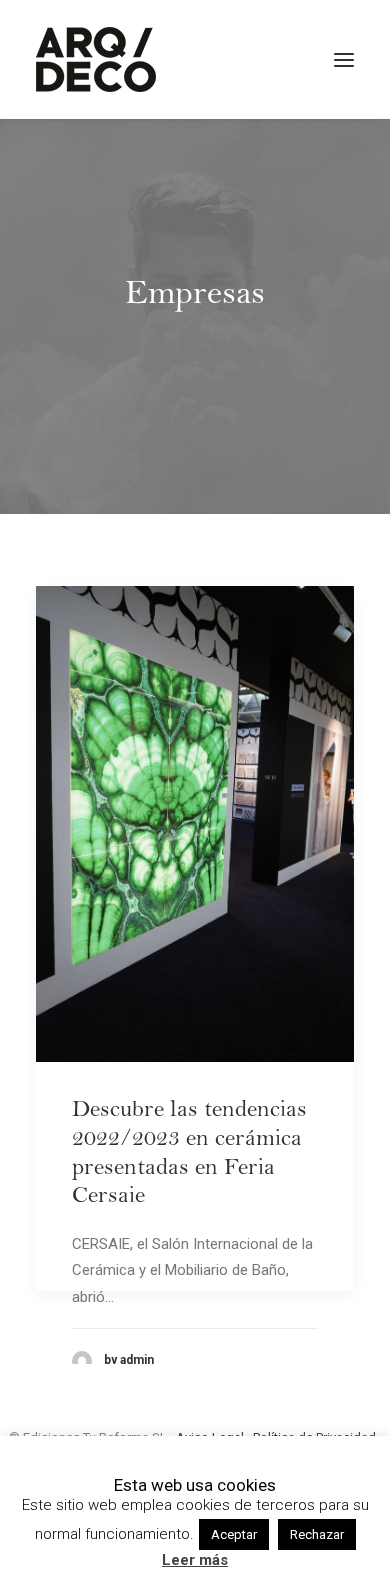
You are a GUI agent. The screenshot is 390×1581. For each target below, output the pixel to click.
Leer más (195, 1560)
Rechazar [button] (317, 1534)
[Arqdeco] (96, 59)
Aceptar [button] (234, 1534)
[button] (344, 59)
